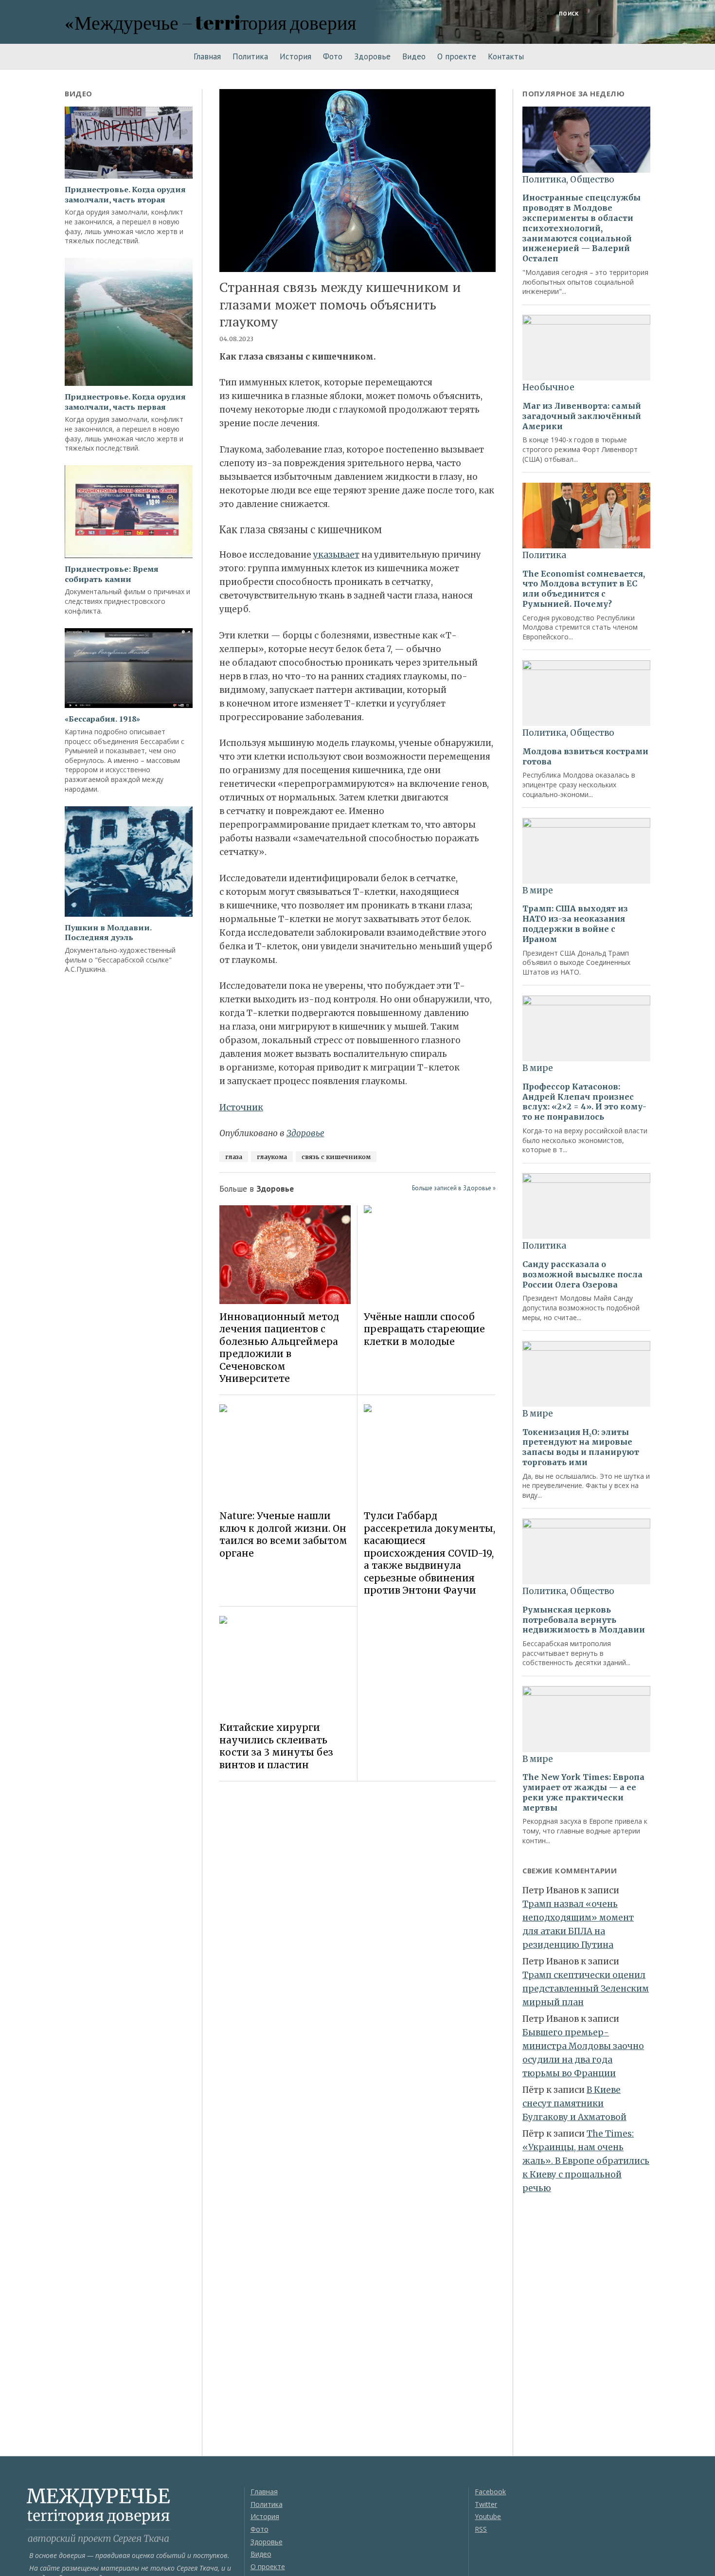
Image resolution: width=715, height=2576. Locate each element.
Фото (333, 56)
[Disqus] (358, 1926)
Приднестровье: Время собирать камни (112, 574)
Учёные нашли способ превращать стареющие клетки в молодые (424, 1329)
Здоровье (372, 56)
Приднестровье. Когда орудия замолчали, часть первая (125, 402)
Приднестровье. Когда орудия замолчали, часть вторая (125, 195)
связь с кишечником (336, 1157)
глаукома (272, 1157)
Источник (241, 1107)
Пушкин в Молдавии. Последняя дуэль (108, 933)
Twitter (486, 2504)
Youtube (488, 2516)
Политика (250, 56)
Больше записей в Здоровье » (454, 1188)
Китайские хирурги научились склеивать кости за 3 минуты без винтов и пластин (276, 1746)
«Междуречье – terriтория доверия (210, 22)
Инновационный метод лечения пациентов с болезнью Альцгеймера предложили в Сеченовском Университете (279, 1348)
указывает (336, 555)
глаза (234, 1157)
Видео (414, 56)
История (295, 56)
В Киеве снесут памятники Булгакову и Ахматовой (574, 2104)
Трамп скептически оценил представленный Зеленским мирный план (586, 1989)
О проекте (457, 56)
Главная (207, 56)
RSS (481, 2529)
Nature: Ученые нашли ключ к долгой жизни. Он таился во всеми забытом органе (283, 1534)
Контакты (506, 56)
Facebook (490, 2492)
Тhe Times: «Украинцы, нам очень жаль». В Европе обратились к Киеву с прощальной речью (586, 2161)
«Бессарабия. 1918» (102, 719)
